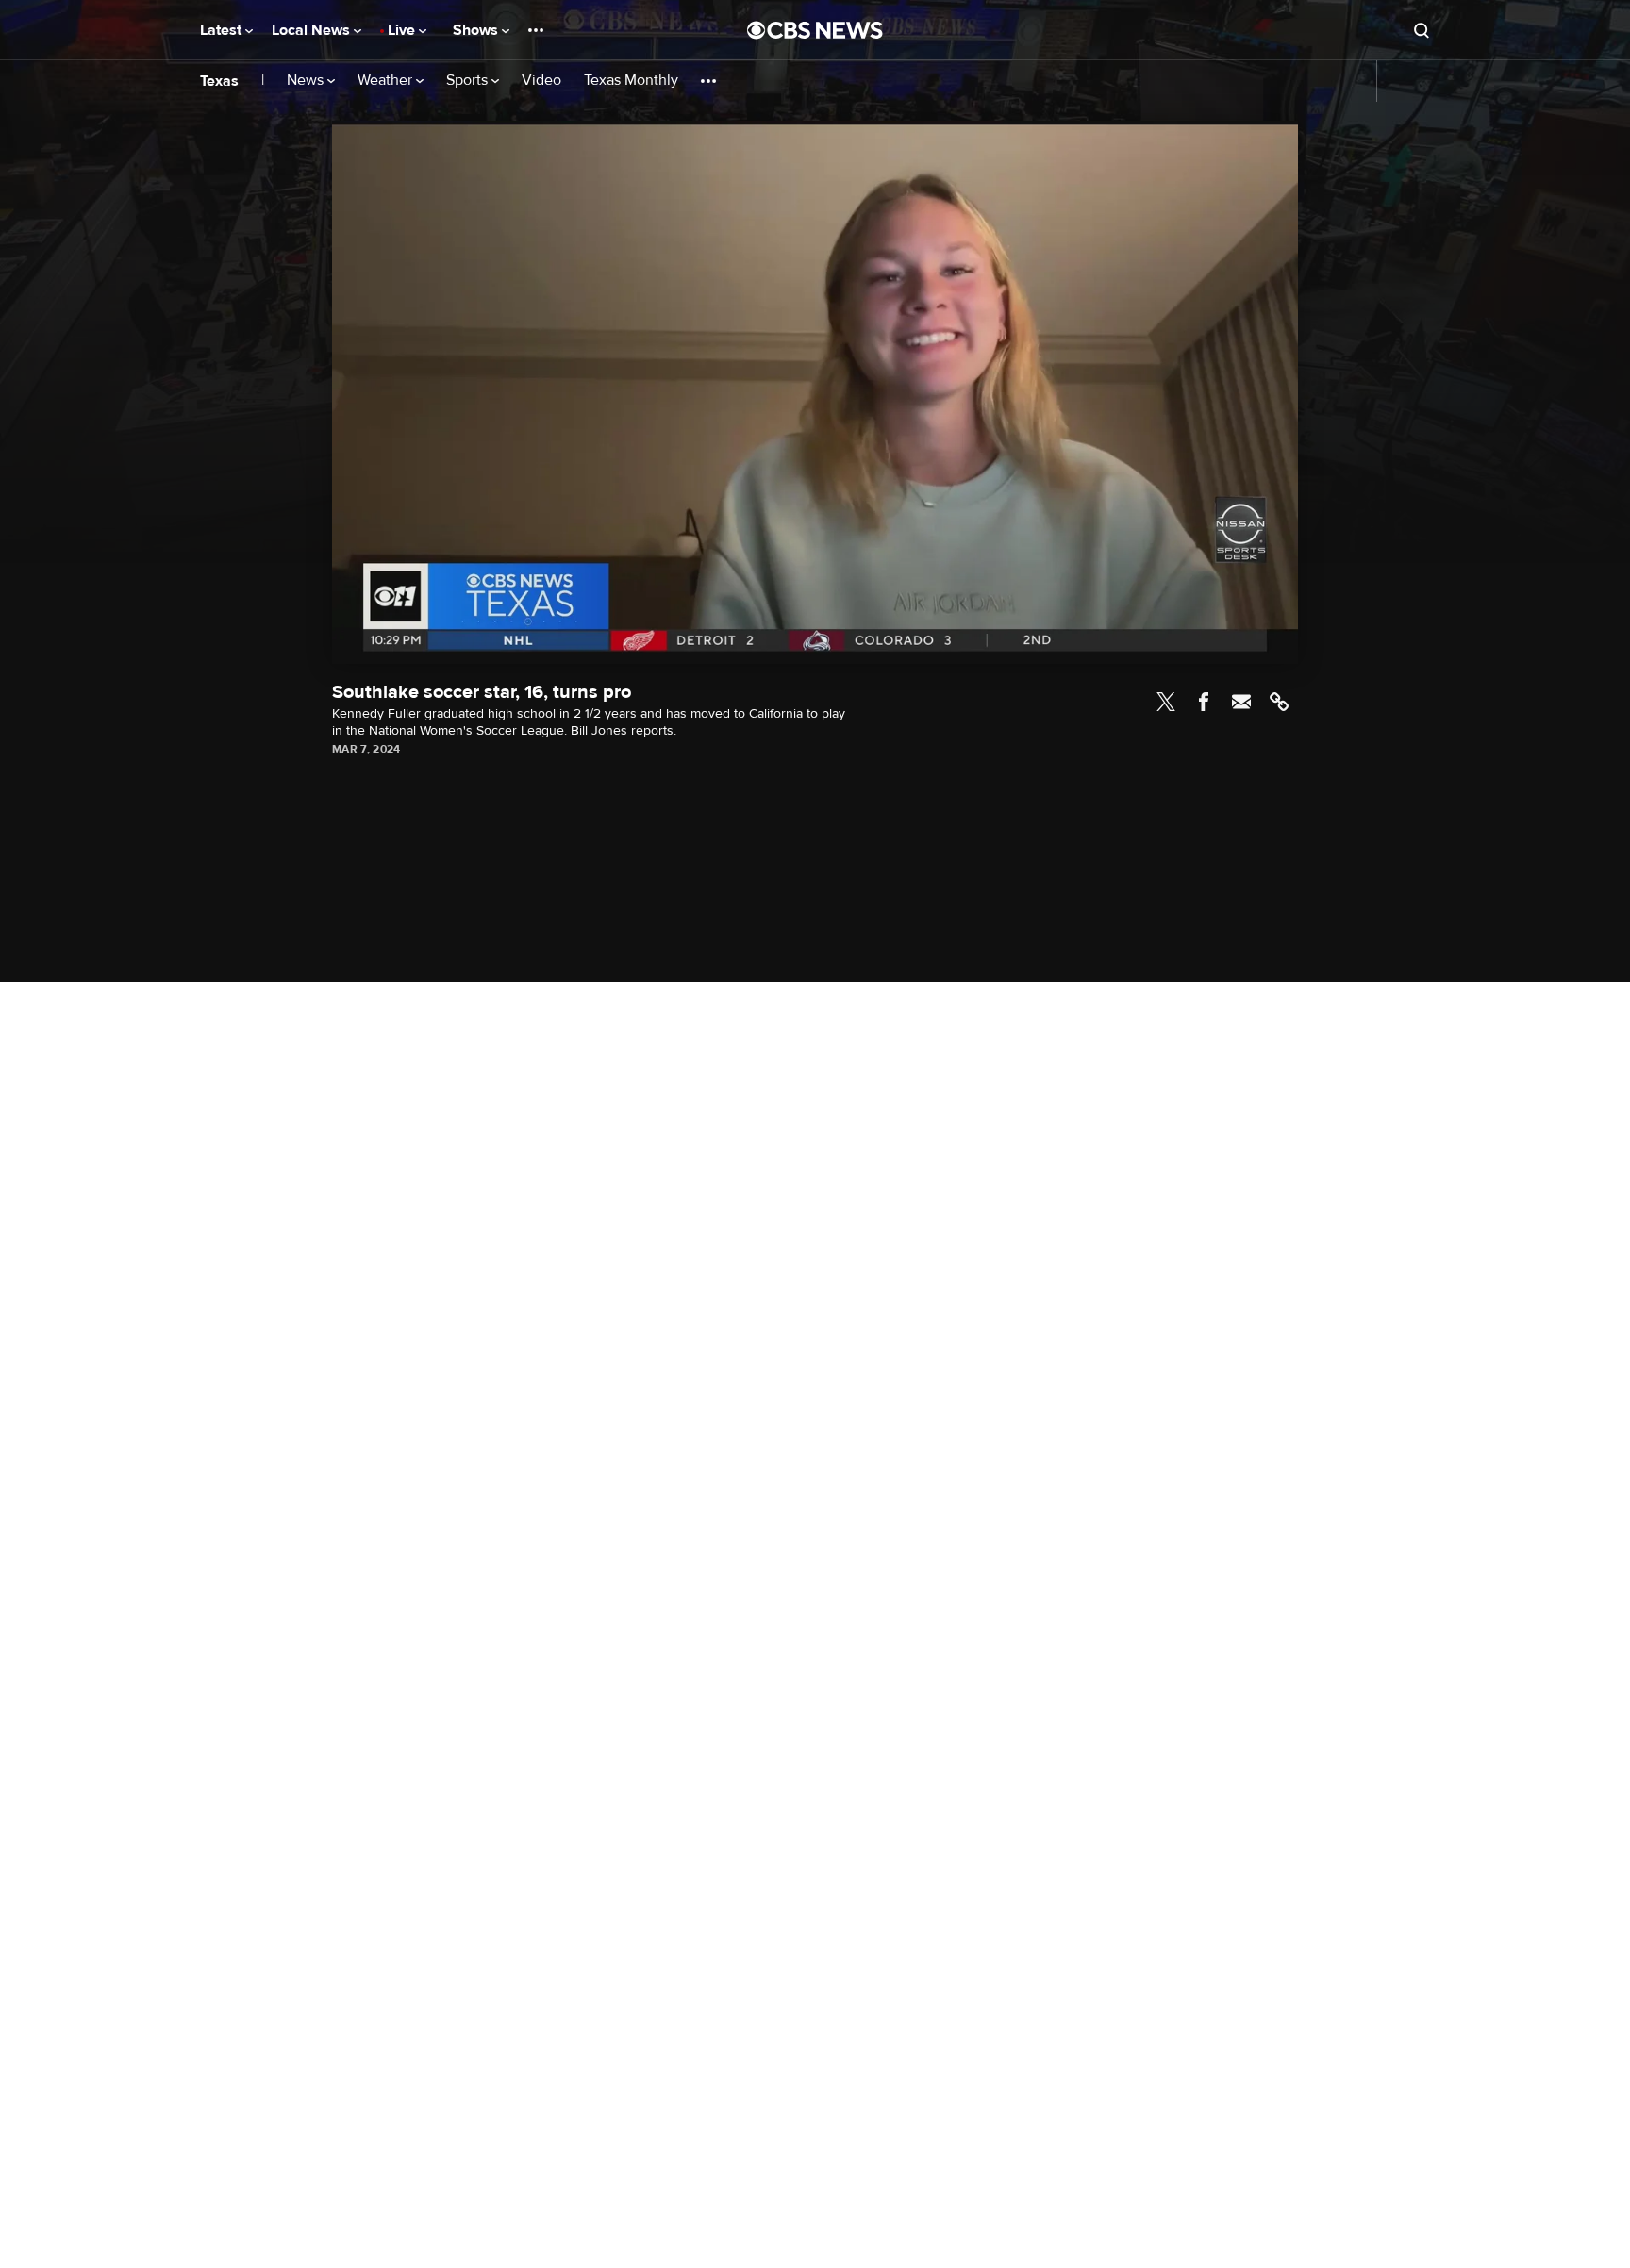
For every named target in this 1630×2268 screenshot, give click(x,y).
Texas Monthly (631, 81)
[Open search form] (1422, 30)
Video (541, 81)
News (307, 81)
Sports (469, 81)
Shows (477, 30)
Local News (313, 30)
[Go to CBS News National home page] (815, 30)
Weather (387, 81)
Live (403, 30)
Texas (219, 81)
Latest (223, 30)
